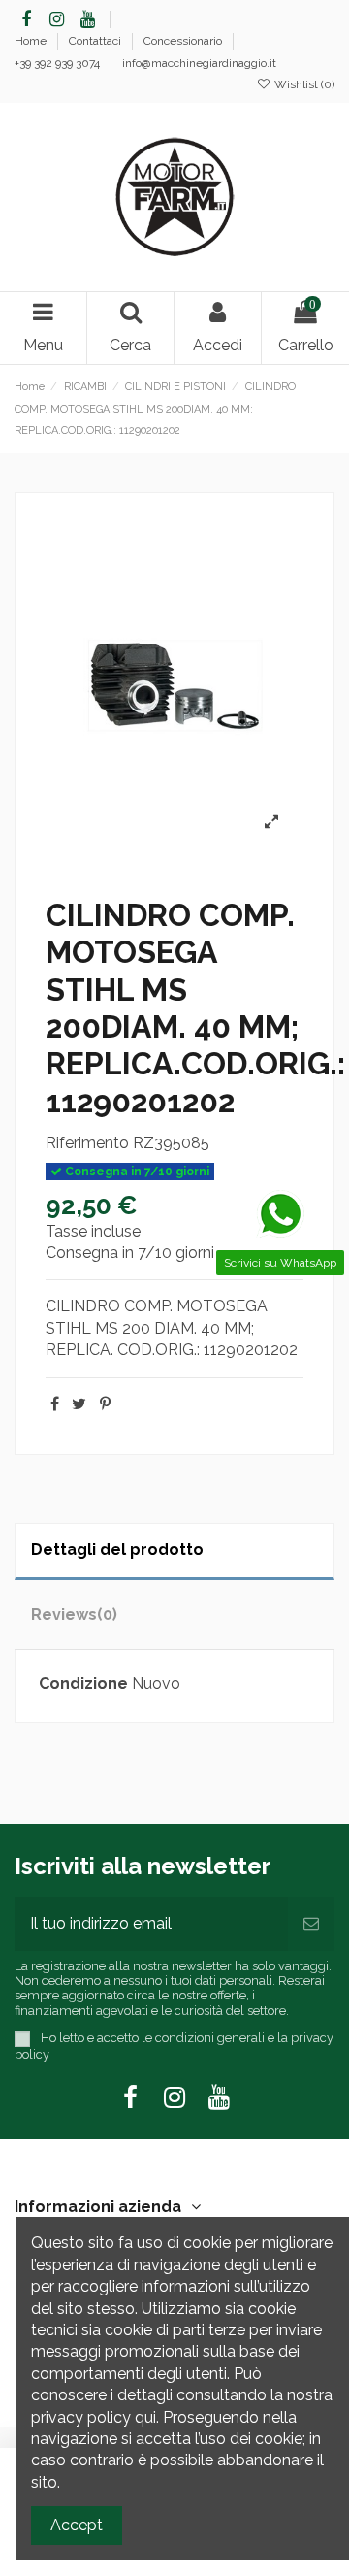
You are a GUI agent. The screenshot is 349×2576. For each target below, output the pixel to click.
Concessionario (184, 41)
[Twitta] (79, 1404)
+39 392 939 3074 (59, 63)
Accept (77, 2525)
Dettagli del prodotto (117, 1550)
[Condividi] (55, 1404)
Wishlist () (303, 84)
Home (32, 41)
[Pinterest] (105, 1404)
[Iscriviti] (311, 1924)
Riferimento (87, 1143)
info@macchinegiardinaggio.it (199, 63)
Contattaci (96, 41)
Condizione (83, 1684)
